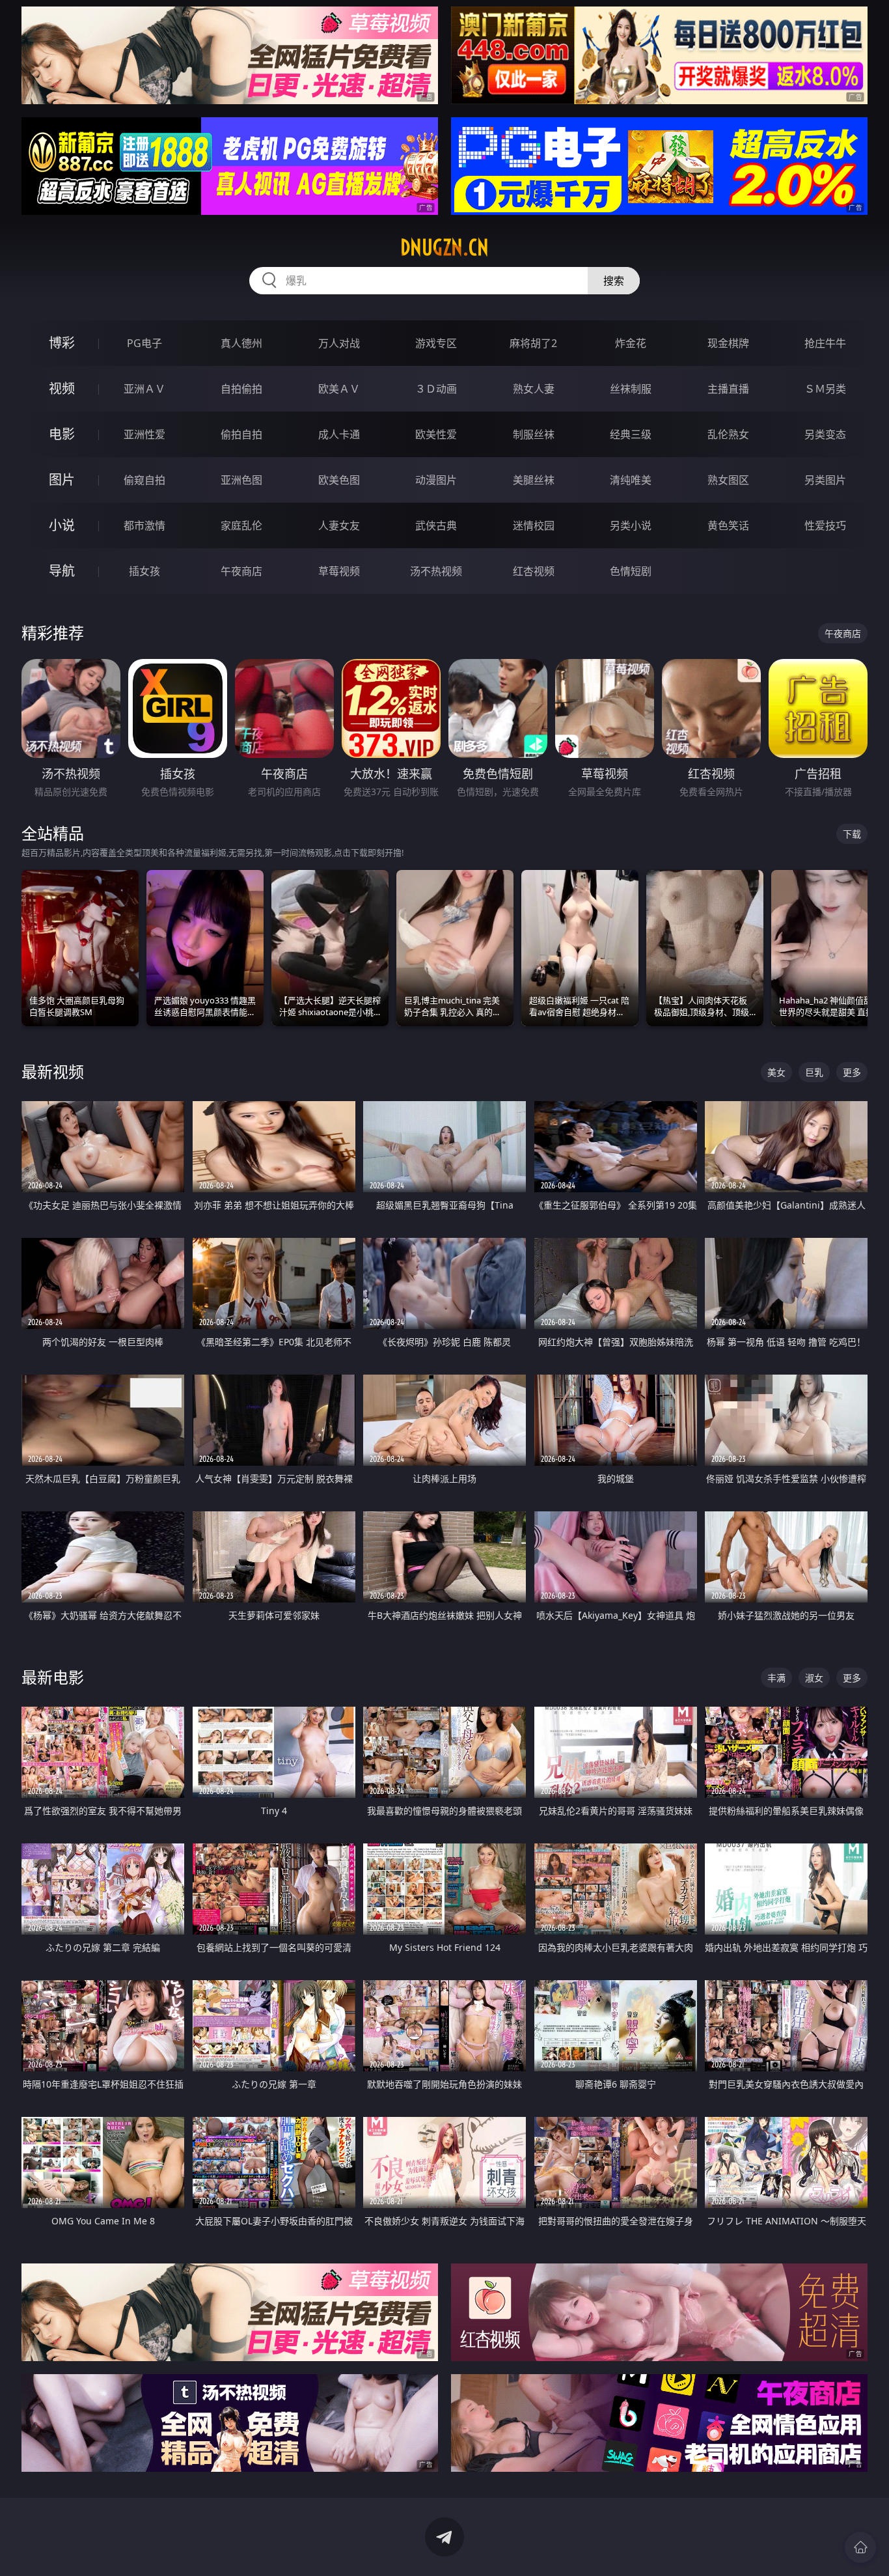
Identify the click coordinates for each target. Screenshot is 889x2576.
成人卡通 (339, 434)
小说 (62, 525)
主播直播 (728, 389)
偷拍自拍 (241, 434)
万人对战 (339, 343)
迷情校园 (534, 525)
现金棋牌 (728, 343)
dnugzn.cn (444, 247)
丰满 (776, 1678)
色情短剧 (631, 571)
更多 (852, 1072)
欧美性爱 (436, 434)
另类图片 (825, 480)
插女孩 (144, 571)
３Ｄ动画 (436, 389)
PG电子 (144, 343)
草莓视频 (339, 571)
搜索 (614, 281)
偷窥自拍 (144, 480)
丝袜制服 (631, 389)
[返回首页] (860, 2547)
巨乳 (814, 1072)
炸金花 (631, 343)
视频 (62, 388)
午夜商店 (241, 571)
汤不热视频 (436, 571)
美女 (776, 1072)
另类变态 (825, 434)
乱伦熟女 (728, 434)
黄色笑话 (728, 525)
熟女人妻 (534, 389)
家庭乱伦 (241, 525)
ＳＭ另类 (825, 389)
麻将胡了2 (533, 343)
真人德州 (241, 343)
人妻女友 (339, 525)
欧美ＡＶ (339, 389)
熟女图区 (728, 480)
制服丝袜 (534, 434)
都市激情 (144, 525)
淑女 (814, 1678)
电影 (62, 434)
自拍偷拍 (241, 389)
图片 (62, 480)
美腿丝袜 (534, 480)
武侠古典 (436, 525)
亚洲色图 (241, 480)
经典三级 (631, 434)
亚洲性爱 (144, 434)
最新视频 (53, 1071)
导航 (62, 571)
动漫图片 (436, 480)
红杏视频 (534, 571)
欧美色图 (339, 480)
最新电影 (53, 1677)
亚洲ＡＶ (144, 389)
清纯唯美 (631, 480)
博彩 (62, 343)
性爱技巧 (825, 525)
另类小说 (631, 525)
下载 (852, 834)
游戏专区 (436, 343)
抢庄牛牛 (825, 343)
